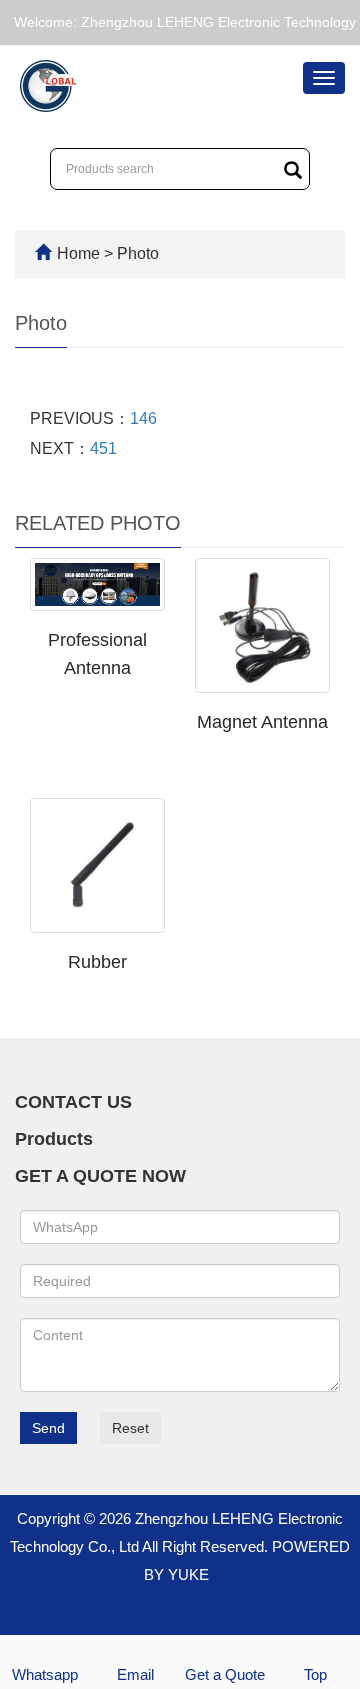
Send (48, 1428)
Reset (130, 1428)
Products (54, 1139)
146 (143, 418)
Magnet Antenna (262, 722)
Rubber (97, 962)
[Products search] (293, 170)
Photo (138, 253)
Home (78, 253)
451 (103, 448)
